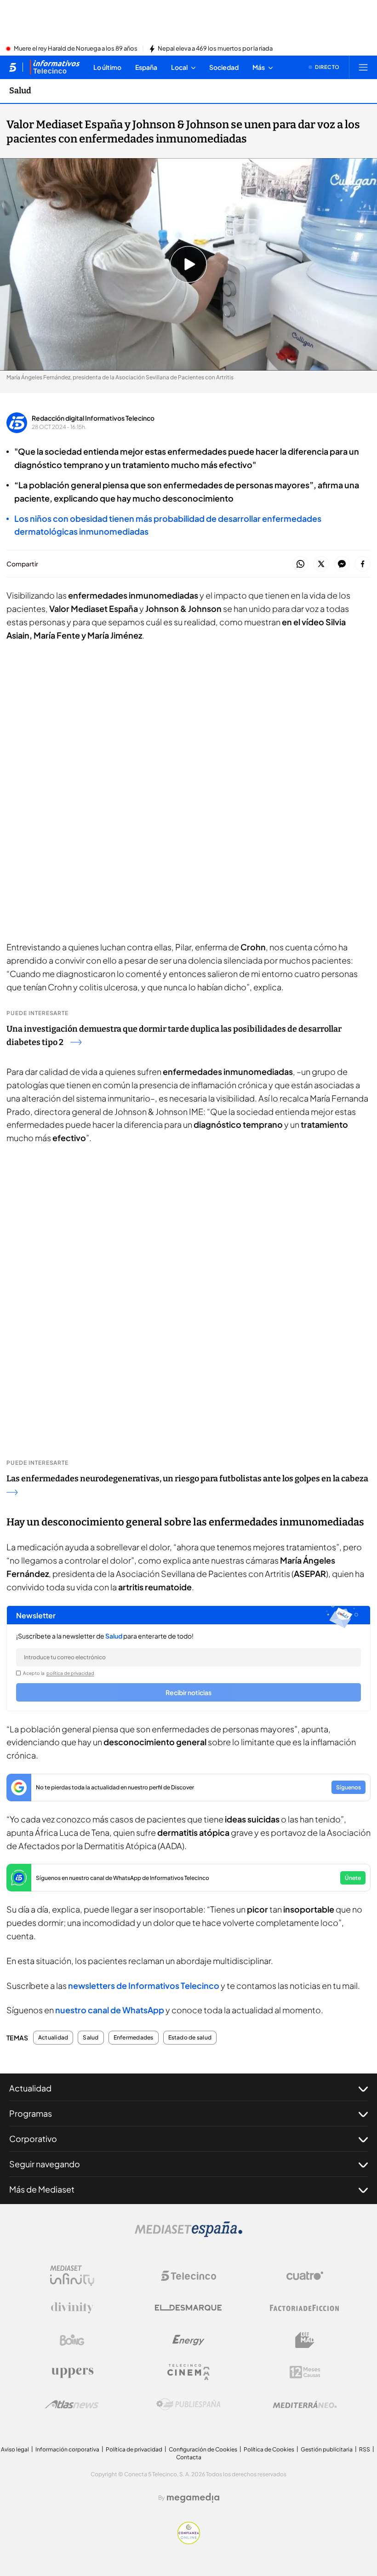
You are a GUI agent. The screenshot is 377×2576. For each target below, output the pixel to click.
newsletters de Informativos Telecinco (144, 1985)
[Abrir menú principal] (363, 67)
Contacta (189, 2457)
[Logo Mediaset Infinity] (72, 2276)
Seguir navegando (45, 2164)
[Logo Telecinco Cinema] (188, 2372)
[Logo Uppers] (72, 2372)
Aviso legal (15, 2449)
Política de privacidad (134, 2449)
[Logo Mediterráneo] (305, 2405)
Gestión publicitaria (327, 2449)
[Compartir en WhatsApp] (300, 564)
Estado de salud (190, 2038)
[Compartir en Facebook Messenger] (342, 564)
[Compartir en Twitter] (321, 564)
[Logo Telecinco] (188, 2276)
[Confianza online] (189, 2542)
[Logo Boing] (72, 2340)
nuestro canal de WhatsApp (110, 2010)
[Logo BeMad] (305, 2340)
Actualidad (53, 2038)
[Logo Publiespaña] (188, 2405)
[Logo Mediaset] (188, 2234)
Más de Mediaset (42, 2189)
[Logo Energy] (188, 2340)
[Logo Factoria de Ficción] (305, 2308)
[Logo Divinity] (72, 2308)
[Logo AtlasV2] (72, 2404)
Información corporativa (67, 2449)
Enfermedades (134, 2038)
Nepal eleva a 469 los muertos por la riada (215, 49)
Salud (20, 91)
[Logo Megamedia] (193, 2498)
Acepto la (59, 1673)
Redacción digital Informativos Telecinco (93, 418)
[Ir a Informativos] (55, 67)
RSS (365, 2449)
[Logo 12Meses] (305, 2372)
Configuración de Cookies (203, 2449)
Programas (31, 2113)
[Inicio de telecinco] (13, 67)
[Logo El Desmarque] (188, 2308)
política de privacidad (70, 1673)
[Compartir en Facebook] (363, 564)
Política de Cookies (269, 2449)
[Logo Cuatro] (305, 2276)
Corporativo (33, 2139)
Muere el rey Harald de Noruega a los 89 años (76, 49)
